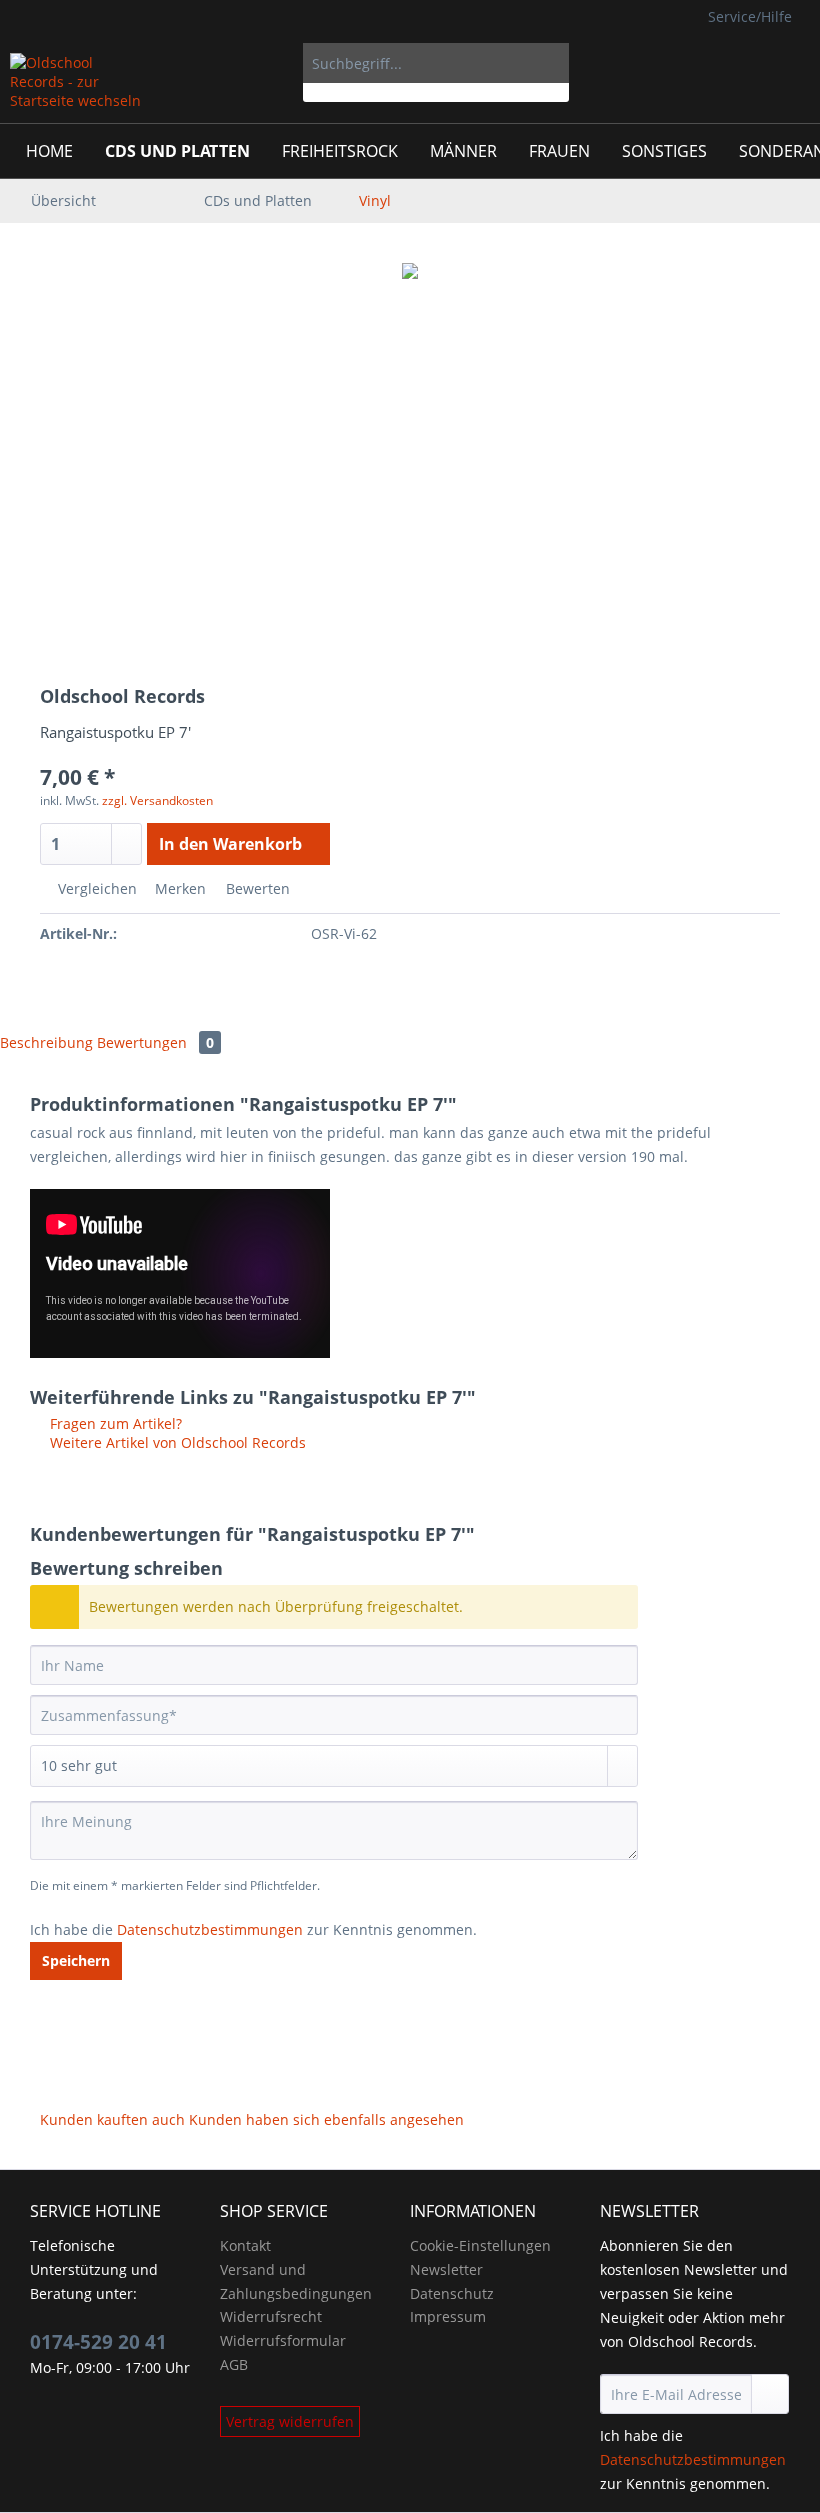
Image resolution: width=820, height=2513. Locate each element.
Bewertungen (155, 1042)
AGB (234, 2364)
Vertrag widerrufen (290, 2421)
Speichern (76, 1960)
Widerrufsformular (283, 2340)
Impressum (448, 2316)
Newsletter (446, 2269)
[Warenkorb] (788, 63)
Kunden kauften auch (112, 2119)
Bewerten (256, 888)
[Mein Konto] (739, 63)
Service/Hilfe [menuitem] (750, 16)
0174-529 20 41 (98, 2342)
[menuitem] (436, 72)
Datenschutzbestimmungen (210, 1929)
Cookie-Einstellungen (480, 2245)
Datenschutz (452, 2293)
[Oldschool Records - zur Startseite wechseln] (77, 83)
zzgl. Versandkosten (157, 800)
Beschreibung (46, 1042)
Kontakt (245, 2245)
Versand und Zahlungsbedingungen (296, 2281)
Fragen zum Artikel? (114, 1423)
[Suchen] (550, 63)
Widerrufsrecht (271, 2316)
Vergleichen (95, 888)
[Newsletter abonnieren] (770, 2394)
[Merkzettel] (690, 63)
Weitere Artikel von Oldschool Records (176, 1442)
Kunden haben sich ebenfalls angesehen (326, 2119)
